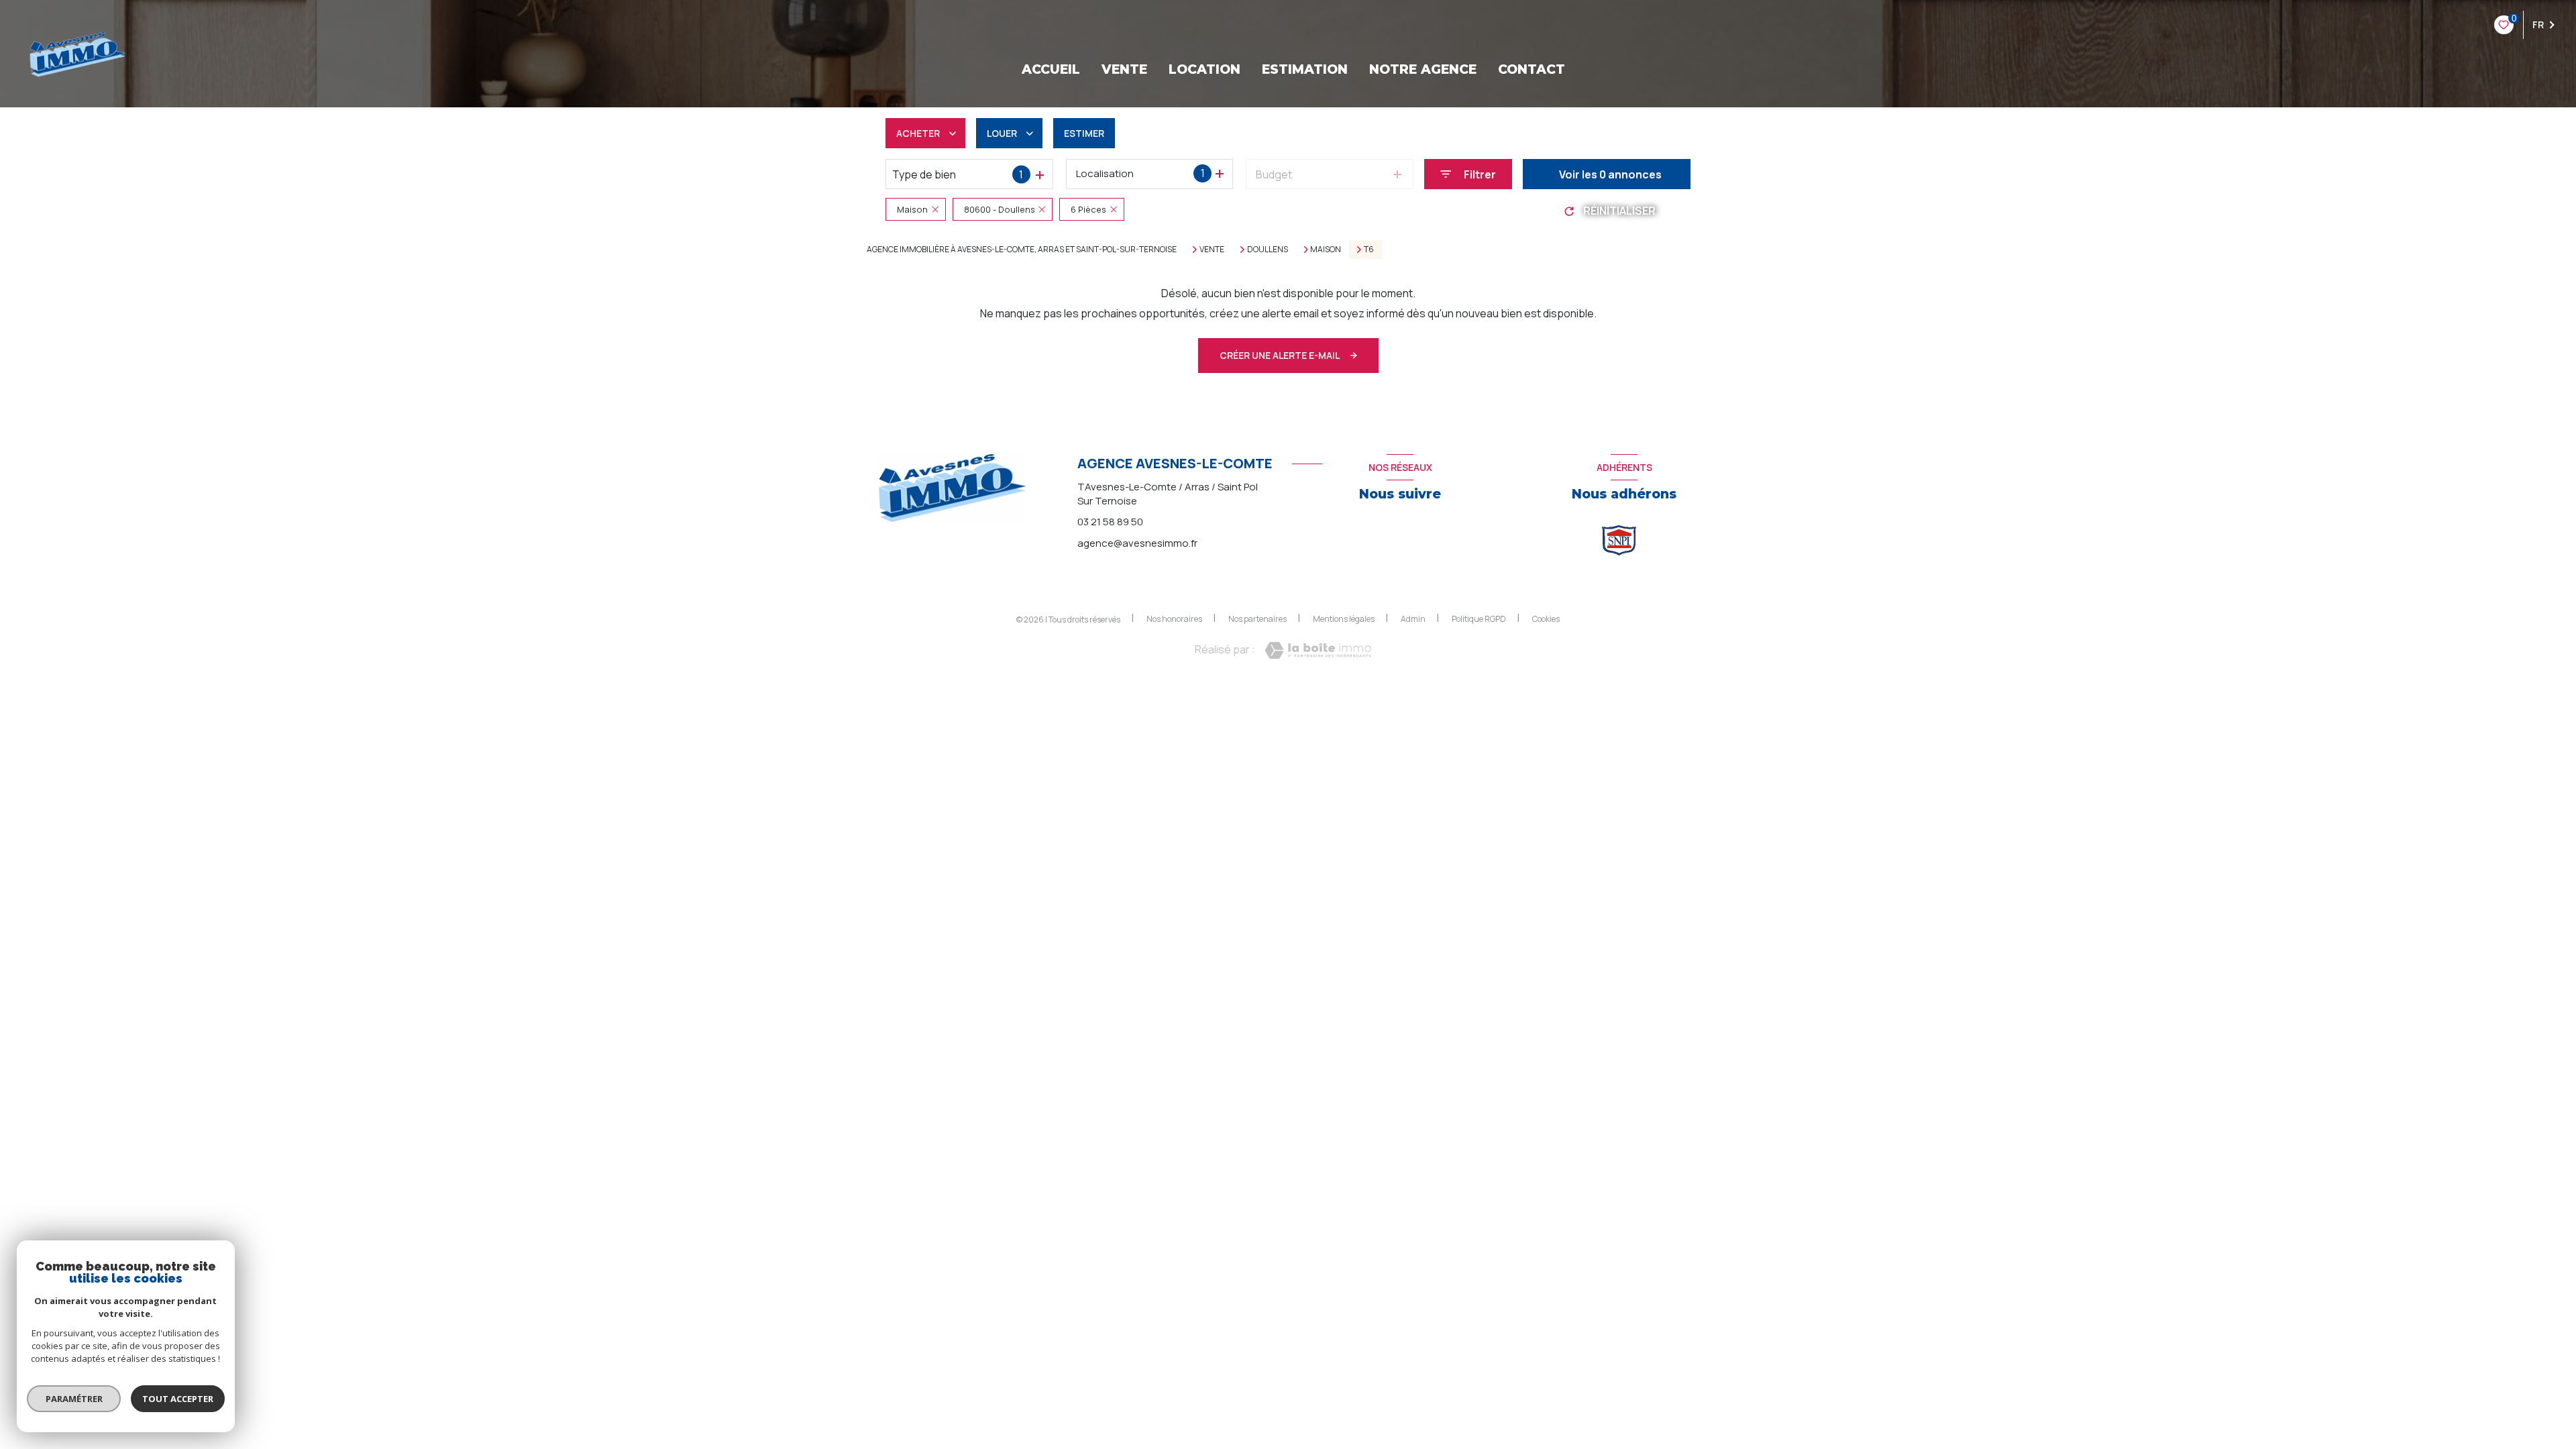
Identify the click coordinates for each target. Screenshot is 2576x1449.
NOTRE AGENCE (1423, 69)
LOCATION (1204, 69)
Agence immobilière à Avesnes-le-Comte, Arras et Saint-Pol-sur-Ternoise (1022, 249)
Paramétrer (74, 1399)
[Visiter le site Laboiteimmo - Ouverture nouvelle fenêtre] (1318, 650)
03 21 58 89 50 (1110, 522)
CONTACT (1532, 69)
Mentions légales (1344, 619)
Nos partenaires (1257, 619)
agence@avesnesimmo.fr (1137, 543)
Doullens (1268, 250)
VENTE (1124, 69)
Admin (1413, 619)
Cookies (1546, 619)
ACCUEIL (1051, 69)
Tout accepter (178, 1399)
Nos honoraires (1174, 619)
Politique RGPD (1479, 619)
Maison (1326, 250)
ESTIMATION (1305, 69)
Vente (1212, 250)
